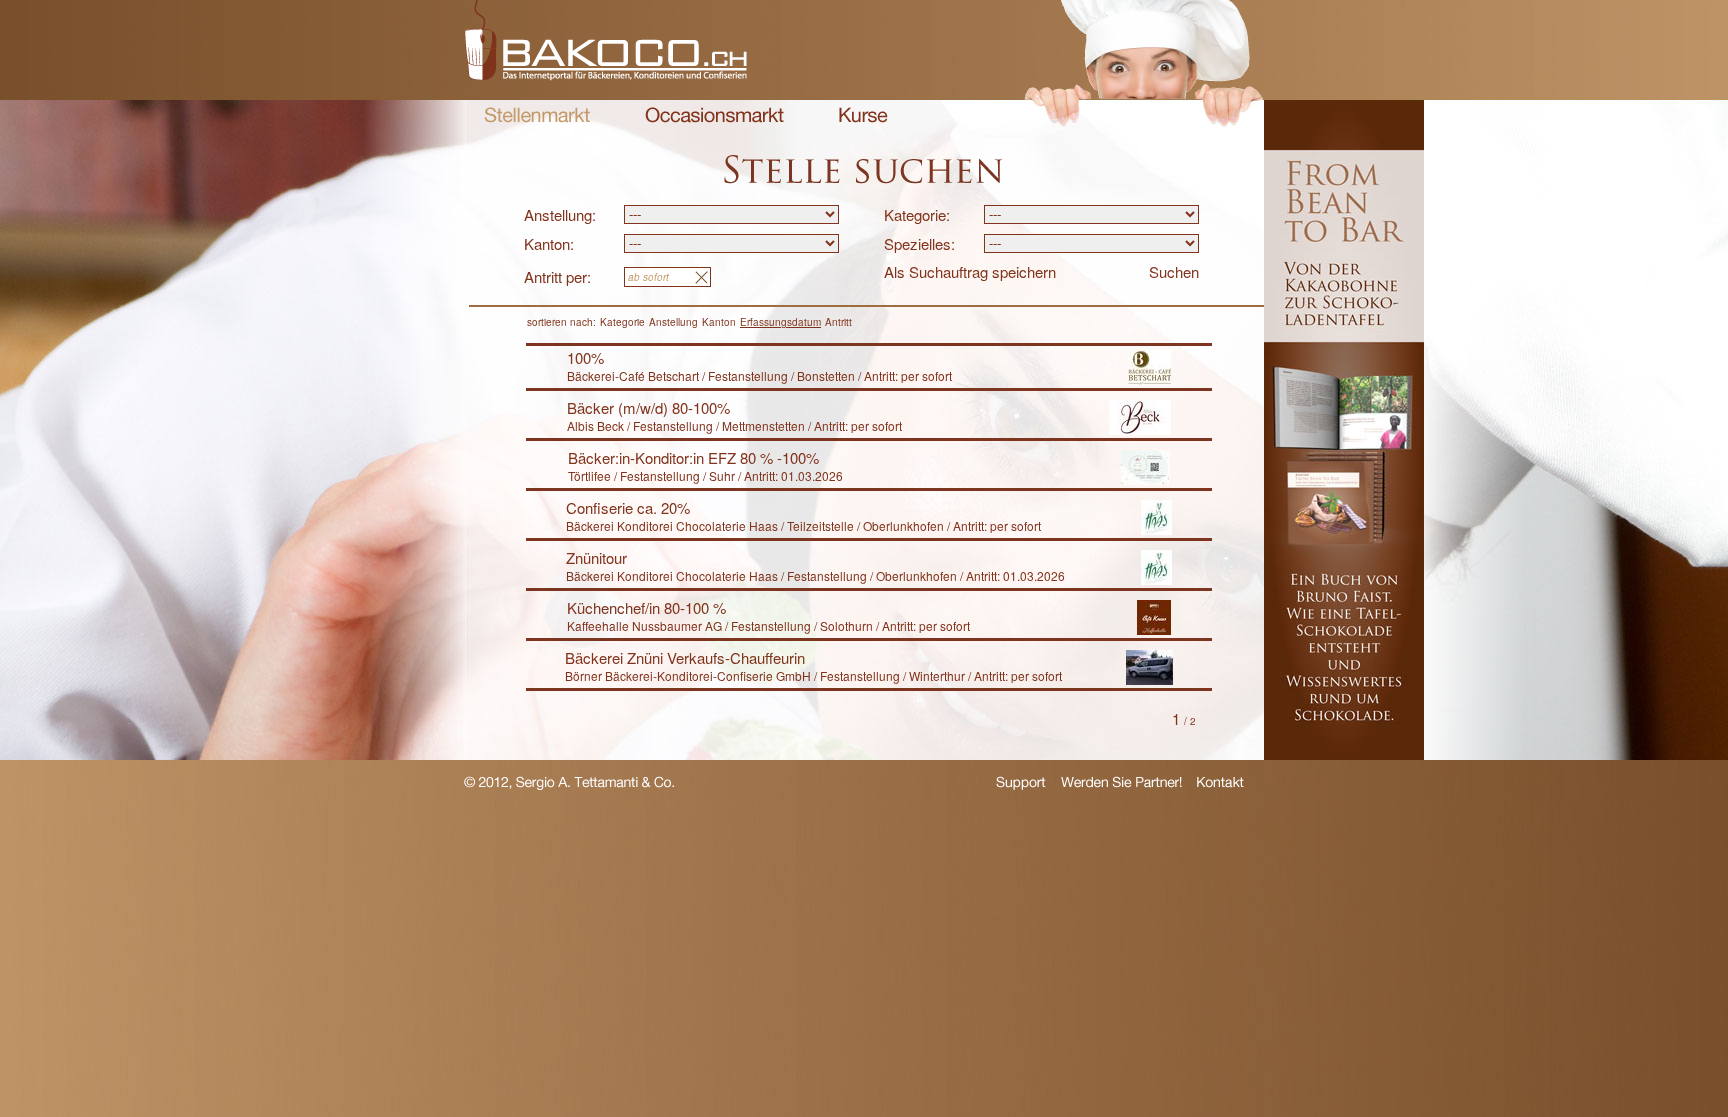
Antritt (838, 322)
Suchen (1174, 271)
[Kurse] (863, 117)
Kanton (719, 322)
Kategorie (622, 322)
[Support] (1021, 786)
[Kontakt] (1220, 784)
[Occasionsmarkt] (714, 117)
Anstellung (673, 322)
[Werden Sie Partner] (1121, 784)
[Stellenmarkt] (537, 117)
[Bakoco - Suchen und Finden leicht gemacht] (605, 74)
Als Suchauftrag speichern (970, 271)
